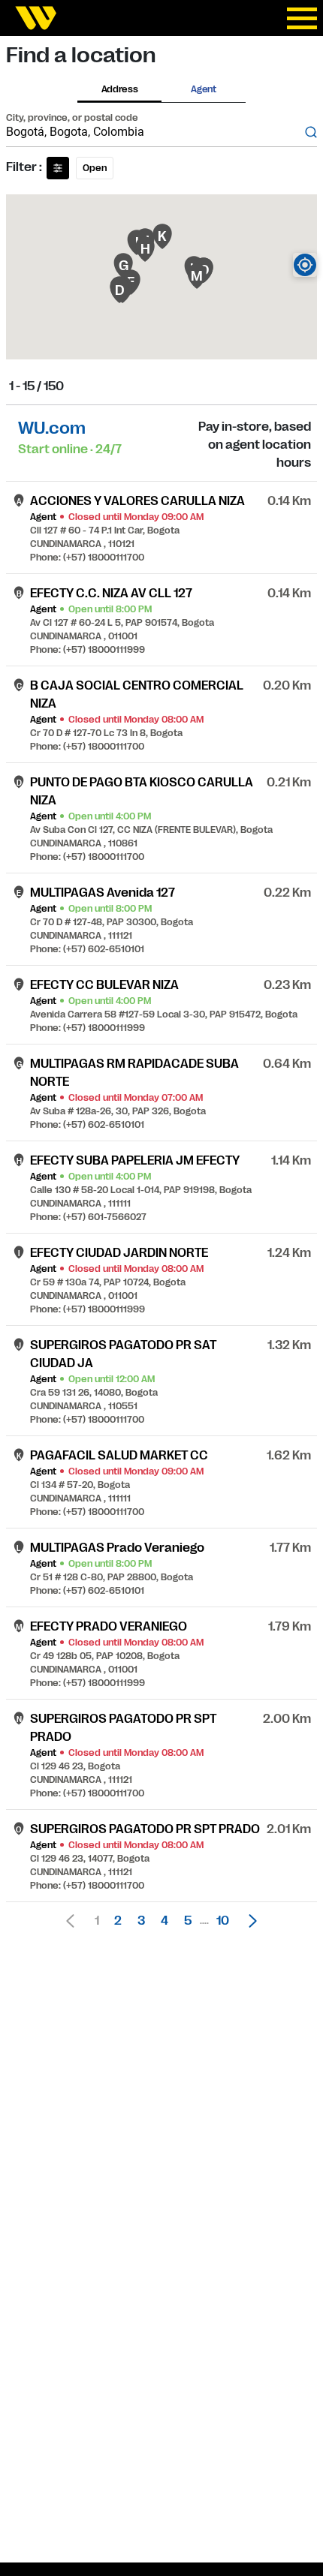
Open (95, 168)
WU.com (52, 428)
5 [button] (188, 1921)
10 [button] (223, 1921)
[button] (249, 1921)
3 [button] (141, 1921)
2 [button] (118, 1921)
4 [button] (165, 1921)
